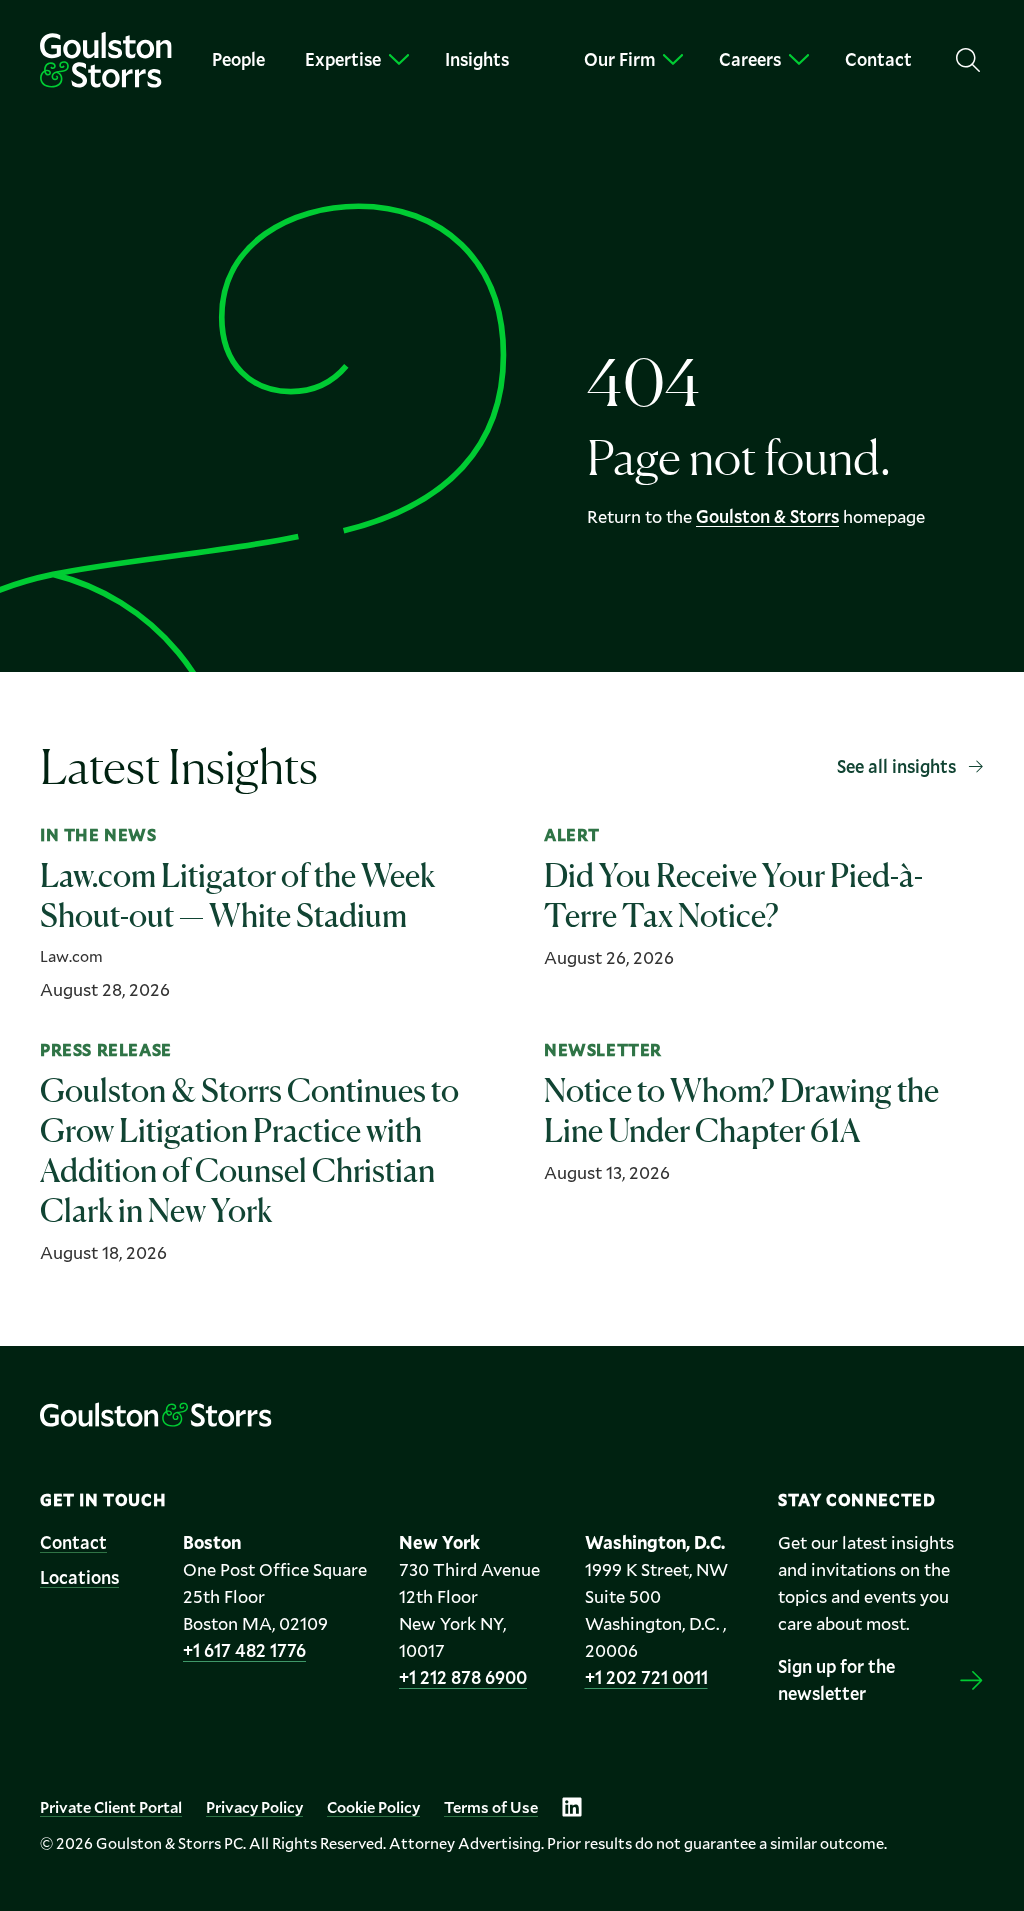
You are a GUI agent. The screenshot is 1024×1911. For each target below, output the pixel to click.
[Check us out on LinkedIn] (572, 1807)
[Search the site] (968, 60)
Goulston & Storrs (767, 516)
